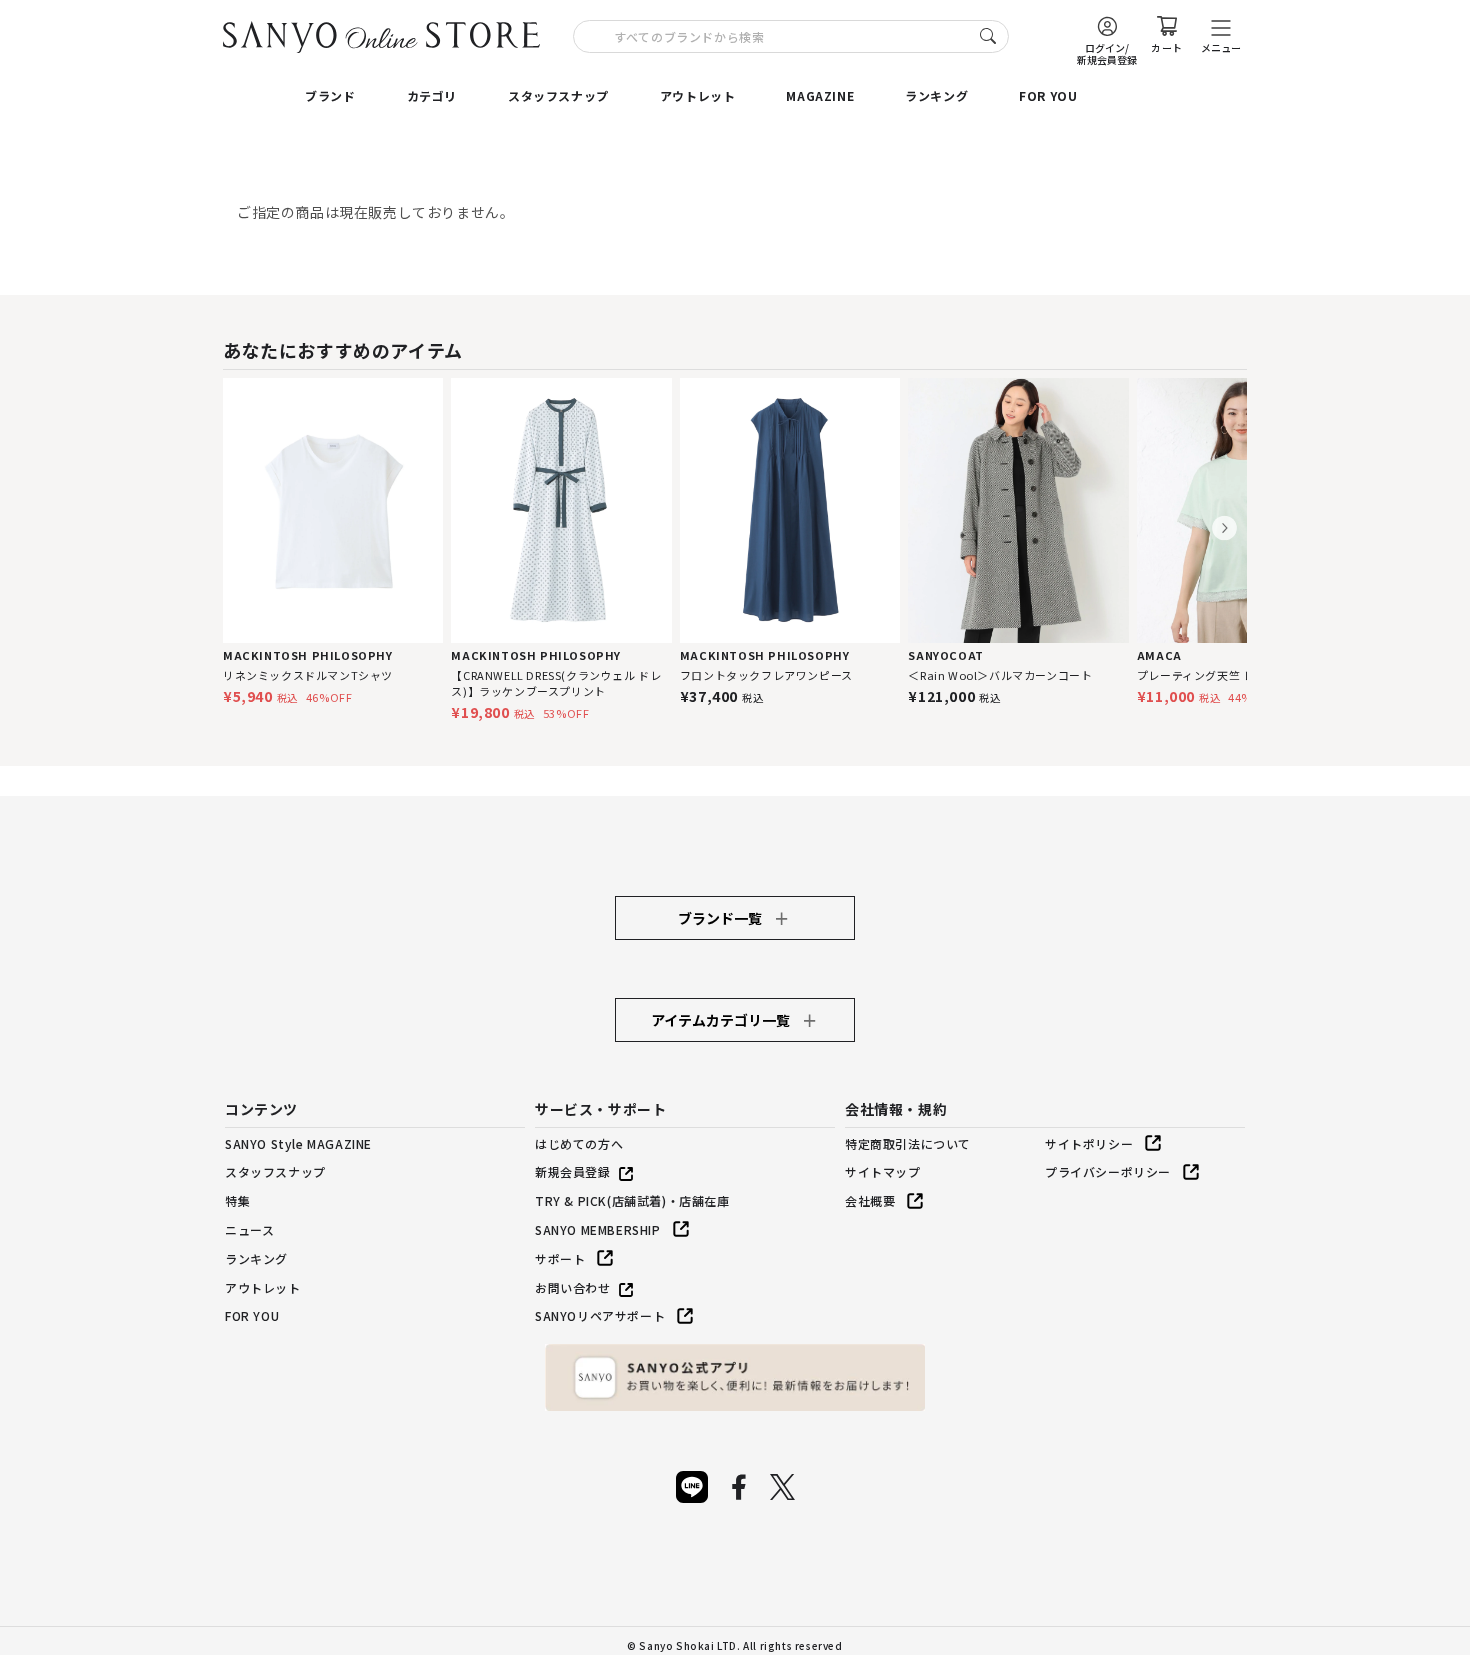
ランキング (936, 95)
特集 (237, 1200)
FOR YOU (1048, 95)
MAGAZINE (820, 95)
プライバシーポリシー (1108, 1171)
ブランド (330, 95)
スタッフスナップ (558, 95)
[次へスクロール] (1224, 528)
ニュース (249, 1229)
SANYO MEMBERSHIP (598, 1229)
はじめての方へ (579, 1143)
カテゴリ (432, 95)
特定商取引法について (908, 1143)
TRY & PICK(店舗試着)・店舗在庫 (632, 1200)
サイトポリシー (1089, 1143)
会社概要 (870, 1200)
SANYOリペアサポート (600, 1315)
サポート (560, 1258)
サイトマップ (883, 1171)
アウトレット (698, 95)
